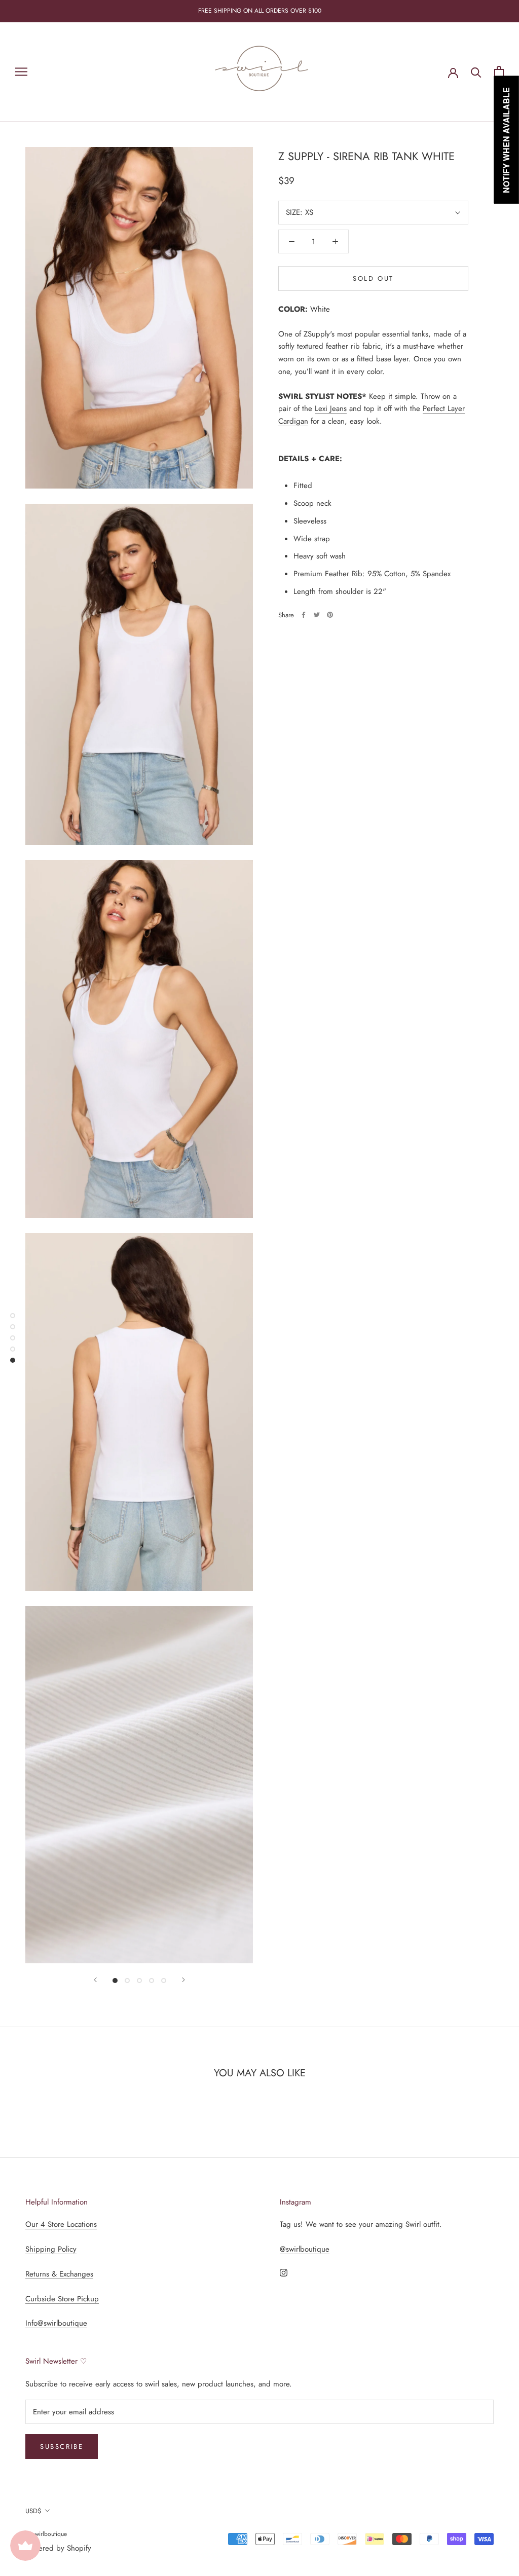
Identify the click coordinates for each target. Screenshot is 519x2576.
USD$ (33, 2511)
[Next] (183, 1980)
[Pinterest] (330, 615)
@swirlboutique (305, 2249)
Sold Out (373, 278)
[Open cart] (499, 72)
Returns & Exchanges (59, 2274)
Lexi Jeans (331, 408)
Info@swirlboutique (56, 2323)
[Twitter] (317, 615)
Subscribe (62, 2447)
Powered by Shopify (58, 2548)
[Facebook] (304, 615)
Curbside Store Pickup (62, 2299)
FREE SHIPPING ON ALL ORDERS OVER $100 (260, 11)
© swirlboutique (46, 2534)
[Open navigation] (21, 72)
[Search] (476, 72)
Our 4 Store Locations (61, 2224)
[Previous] (95, 1980)
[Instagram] (284, 2272)
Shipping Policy (51, 2249)
